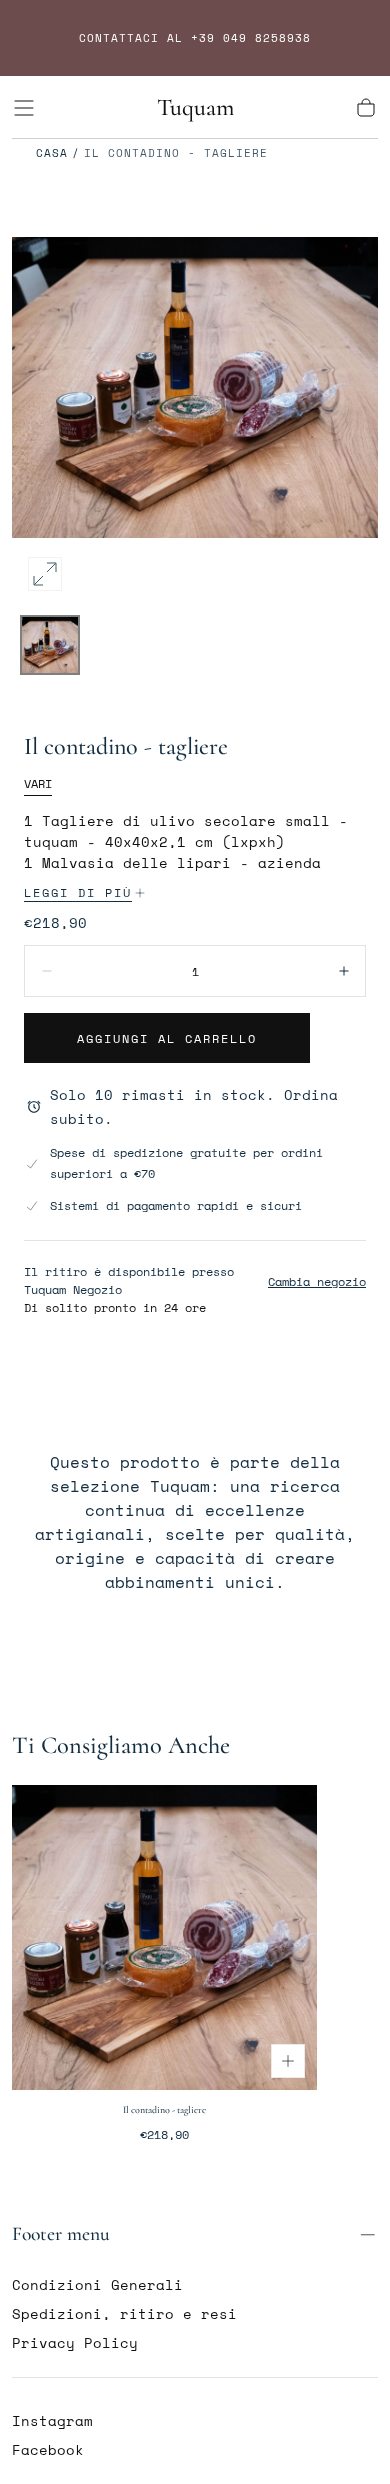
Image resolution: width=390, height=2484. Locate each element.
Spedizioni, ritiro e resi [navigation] (124, 2313)
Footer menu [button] (61, 2234)
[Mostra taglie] (288, 2061)
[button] (24, 108)
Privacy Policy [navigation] (75, 2342)
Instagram (52, 2420)
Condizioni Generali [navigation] (97, 2284)
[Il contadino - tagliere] (164, 1937)
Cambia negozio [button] (317, 1281)
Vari (38, 783)
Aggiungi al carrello (167, 1038)
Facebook (48, 2449)
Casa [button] (52, 153)
